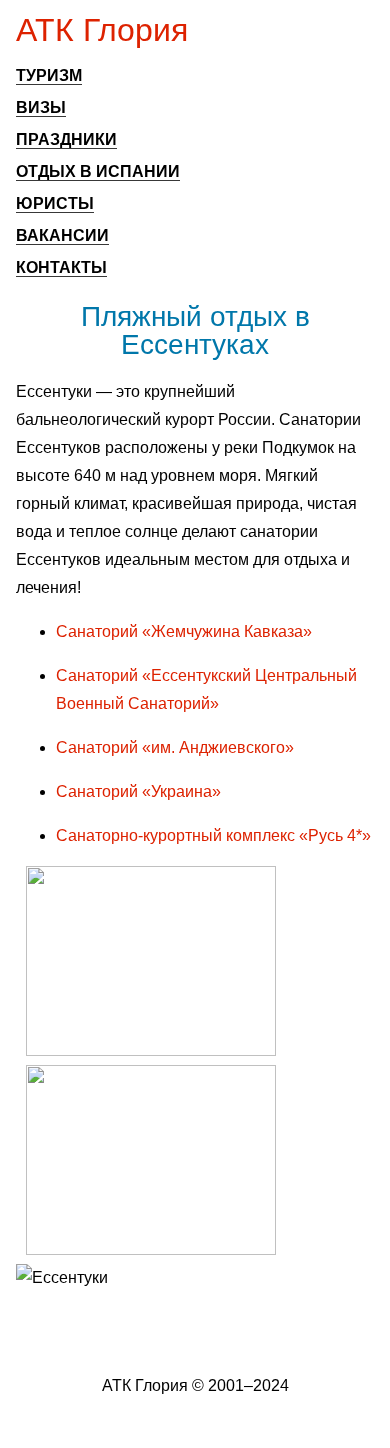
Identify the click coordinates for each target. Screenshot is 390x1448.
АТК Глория (102, 30)
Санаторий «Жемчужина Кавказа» (184, 631)
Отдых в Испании (98, 171)
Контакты (61, 267)
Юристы (55, 203)
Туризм (49, 75)
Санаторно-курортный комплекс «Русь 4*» (213, 835)
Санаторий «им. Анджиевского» (175, 747)
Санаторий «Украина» (138, 791)
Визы (41, 107)
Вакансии (62, 235)
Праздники (66, 139)
